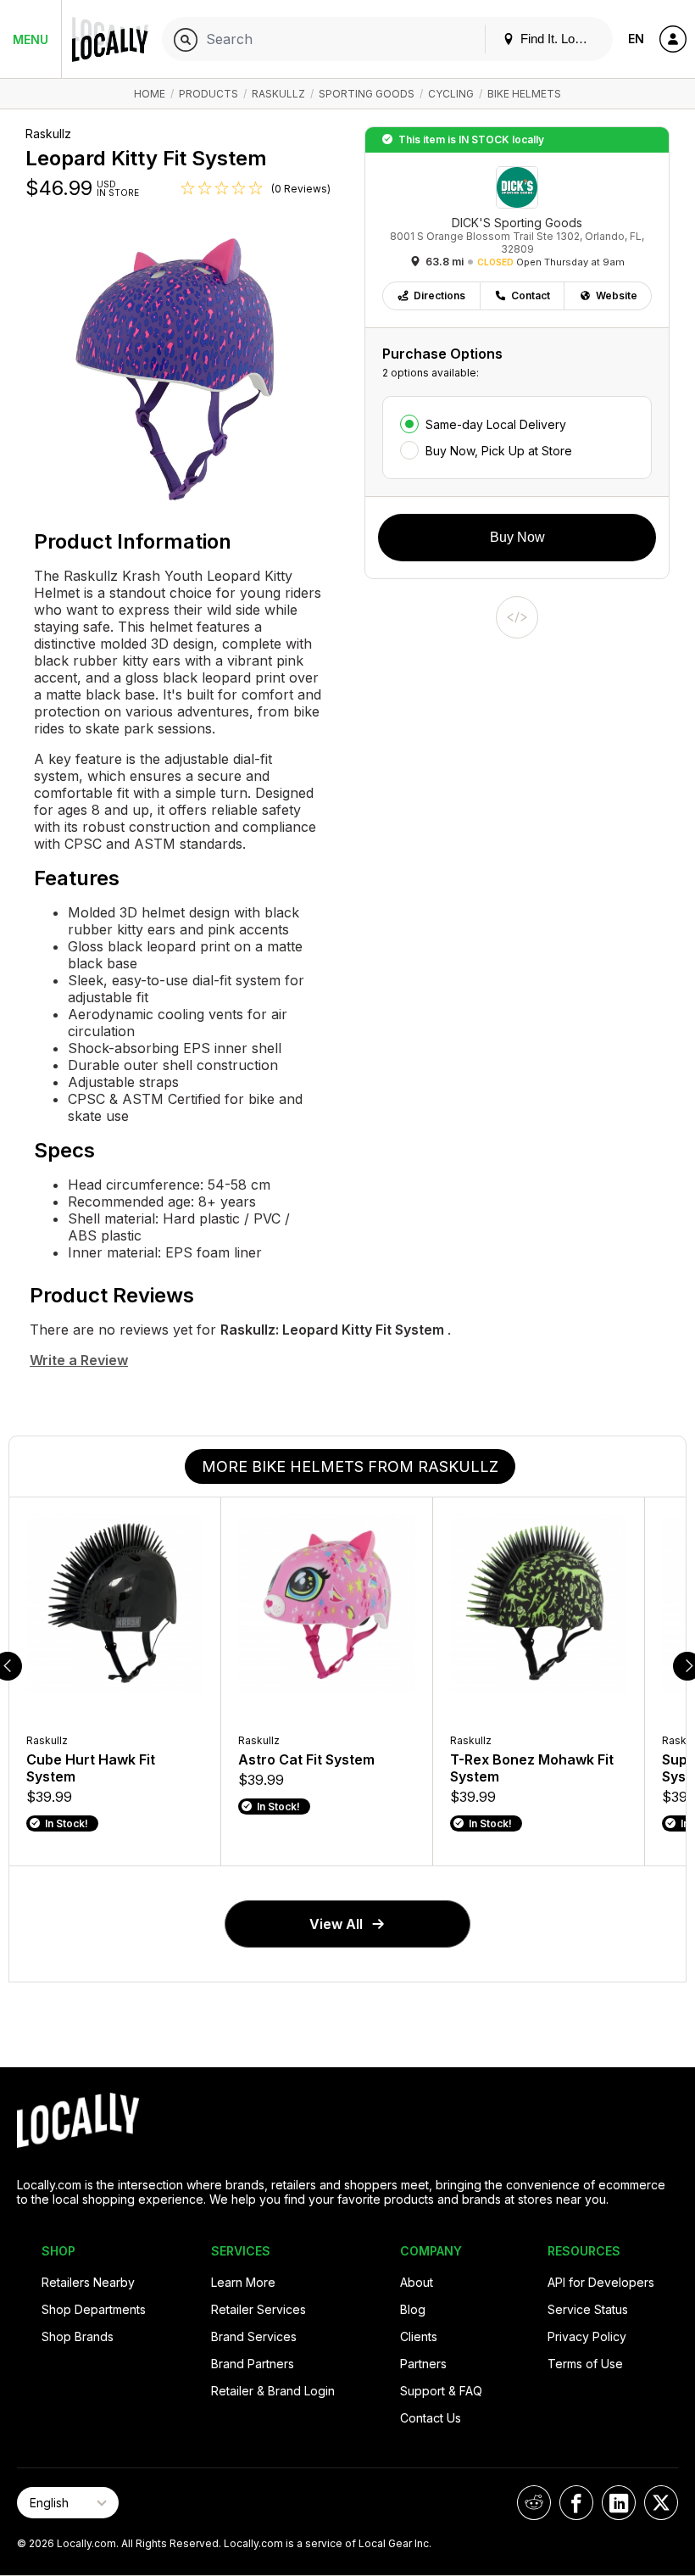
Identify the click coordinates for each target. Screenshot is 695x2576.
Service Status (588, 2309)
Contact (531, 296)
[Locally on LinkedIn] (619, 2503)
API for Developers (601, 2282)
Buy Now (517, 537)
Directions (439, 296)
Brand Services (254, 2336)
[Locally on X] (661, 2503)
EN (636, 39)
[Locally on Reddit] (534, 2503)
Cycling (451, 94)
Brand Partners (253, 2364)
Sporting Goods (367, 94)
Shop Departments (94, 2309)
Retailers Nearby (88, 2282)
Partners (423, 2364)
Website (617, 296)
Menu (31, 39)
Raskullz (278, 94)
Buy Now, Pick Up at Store (499, 451)
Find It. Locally (559, 39)
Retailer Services (259, 2309)
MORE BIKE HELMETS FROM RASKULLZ (350, 1466)
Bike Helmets (524, 94)
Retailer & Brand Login (273, 2391)
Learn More (243, 2282)
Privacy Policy (587, 2336)
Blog (413, 2309)
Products (208, 94)
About (417, 2282)
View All (336, 1924)
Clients (419, 2336)
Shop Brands (78, 2336)
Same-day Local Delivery (496, 424)
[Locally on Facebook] (576, 2503)
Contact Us (431, 2418)
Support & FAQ (441, 2391)
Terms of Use (585, 2364)
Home (150, 94)
